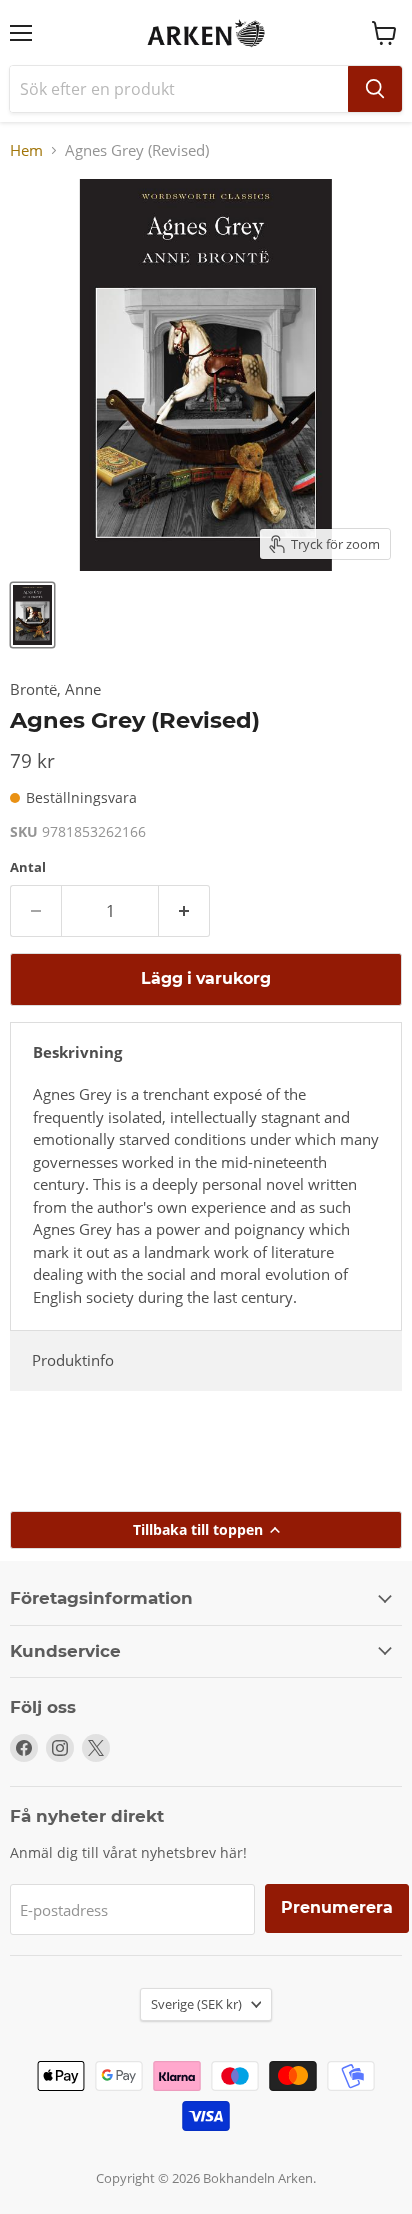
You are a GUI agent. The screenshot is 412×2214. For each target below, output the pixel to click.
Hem (26, 150)
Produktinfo (73, 1360)
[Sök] (375, 89)
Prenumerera (337, 1907)
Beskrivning (77, 1052)
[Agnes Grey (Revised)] (32, 615)
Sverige (196, 2004)
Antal (28, 867)
